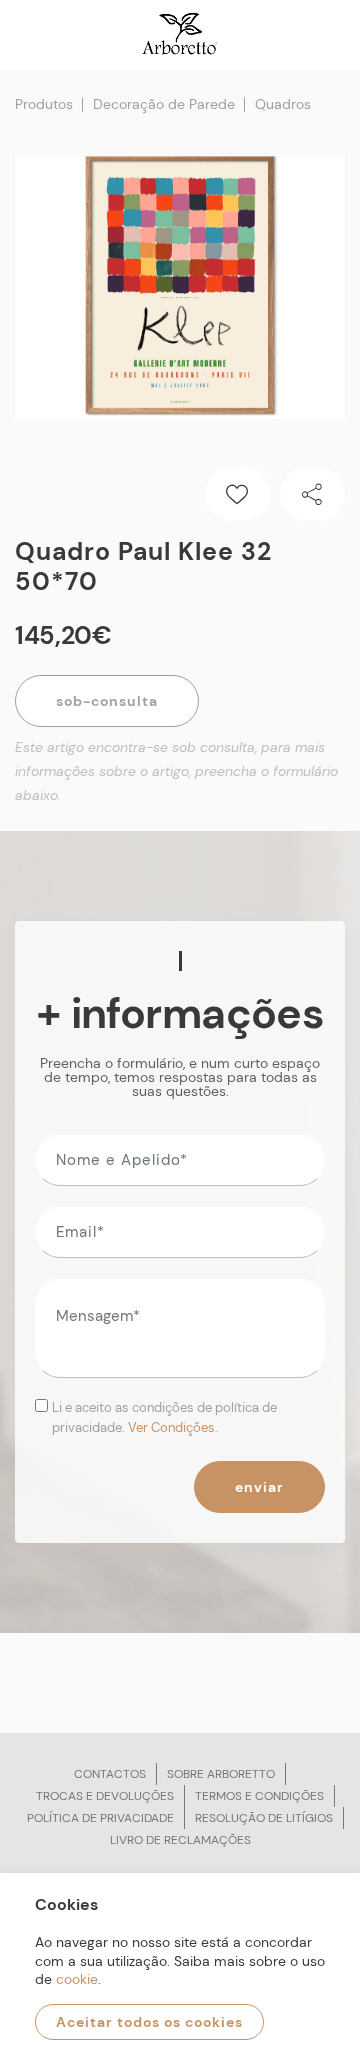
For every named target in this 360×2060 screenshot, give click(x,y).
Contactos (110, 1774)
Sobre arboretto (221, 1774)
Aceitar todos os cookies (149, 2022)
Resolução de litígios (264, 1818)
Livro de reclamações (180, 1840)
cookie (77, 1979)
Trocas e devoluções (105, 1796)
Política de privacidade (100, 1818)
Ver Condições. (173, 1427)
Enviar (259, 1487)
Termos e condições (259, 1796)
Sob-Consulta (107, 701)
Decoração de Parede (164, 104)
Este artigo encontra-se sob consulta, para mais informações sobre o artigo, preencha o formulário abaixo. (176, 771)
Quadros (283, 104)
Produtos (44, 104)
